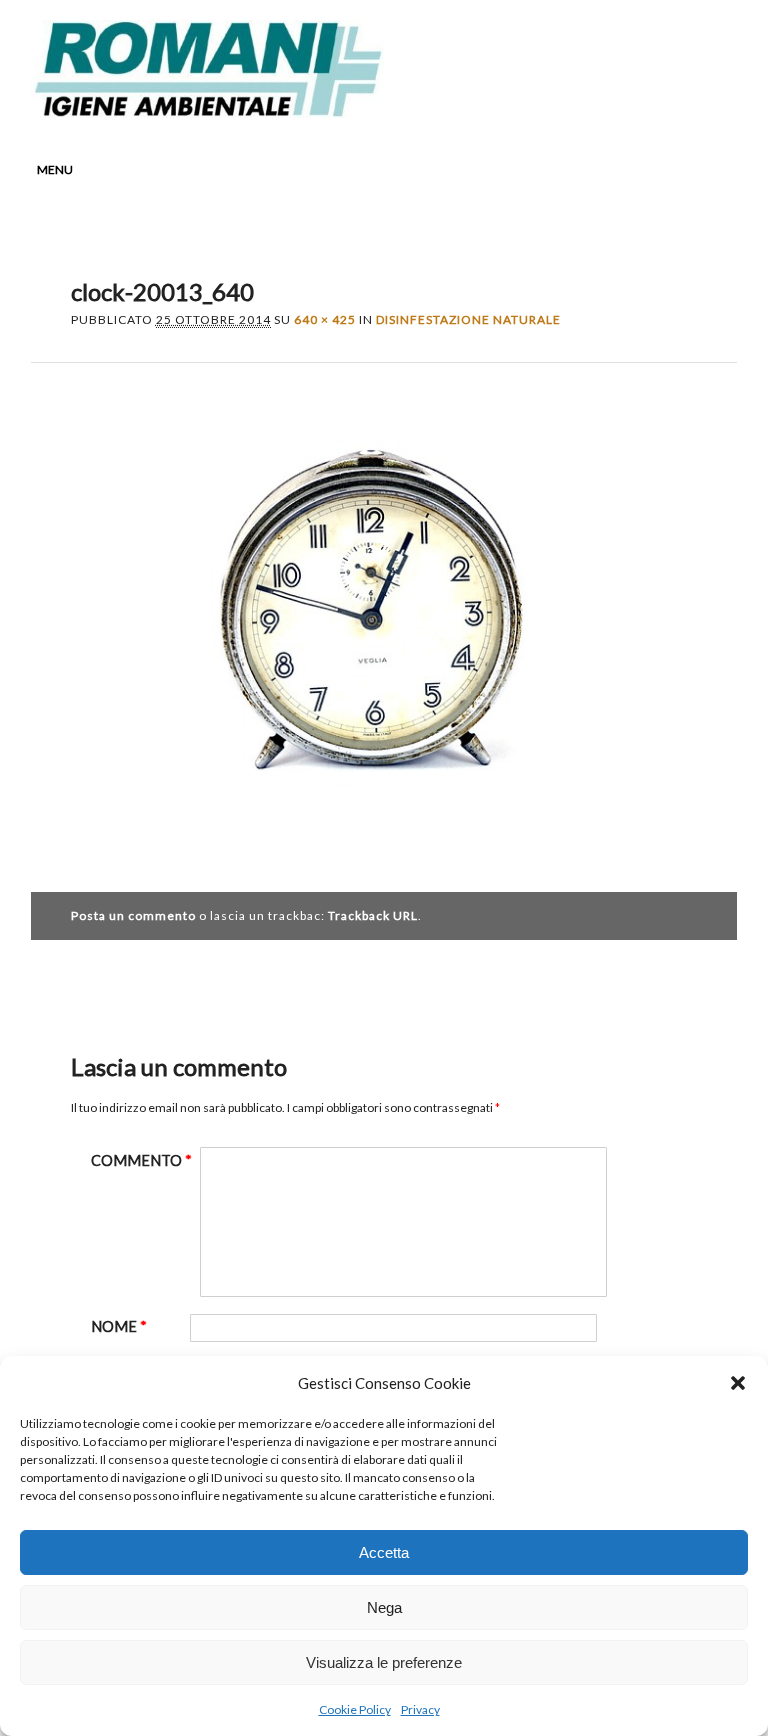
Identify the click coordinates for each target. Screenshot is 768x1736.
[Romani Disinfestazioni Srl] (207, 111)
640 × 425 (325, 319)
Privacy (420, 1709)
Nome (119, 1326)
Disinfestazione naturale (468, 319)
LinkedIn (642, 102)
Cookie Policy (355, 1709)
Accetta (384, 1552)
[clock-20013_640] (384, 843)
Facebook (566, 102)
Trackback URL (373, 915)
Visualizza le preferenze (384, 1662)
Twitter (604, 102)
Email (718, 102)
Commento (141, 1160)
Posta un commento (133, 915)
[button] (738, 1383)
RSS (680, 102)
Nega (384, 1607)
